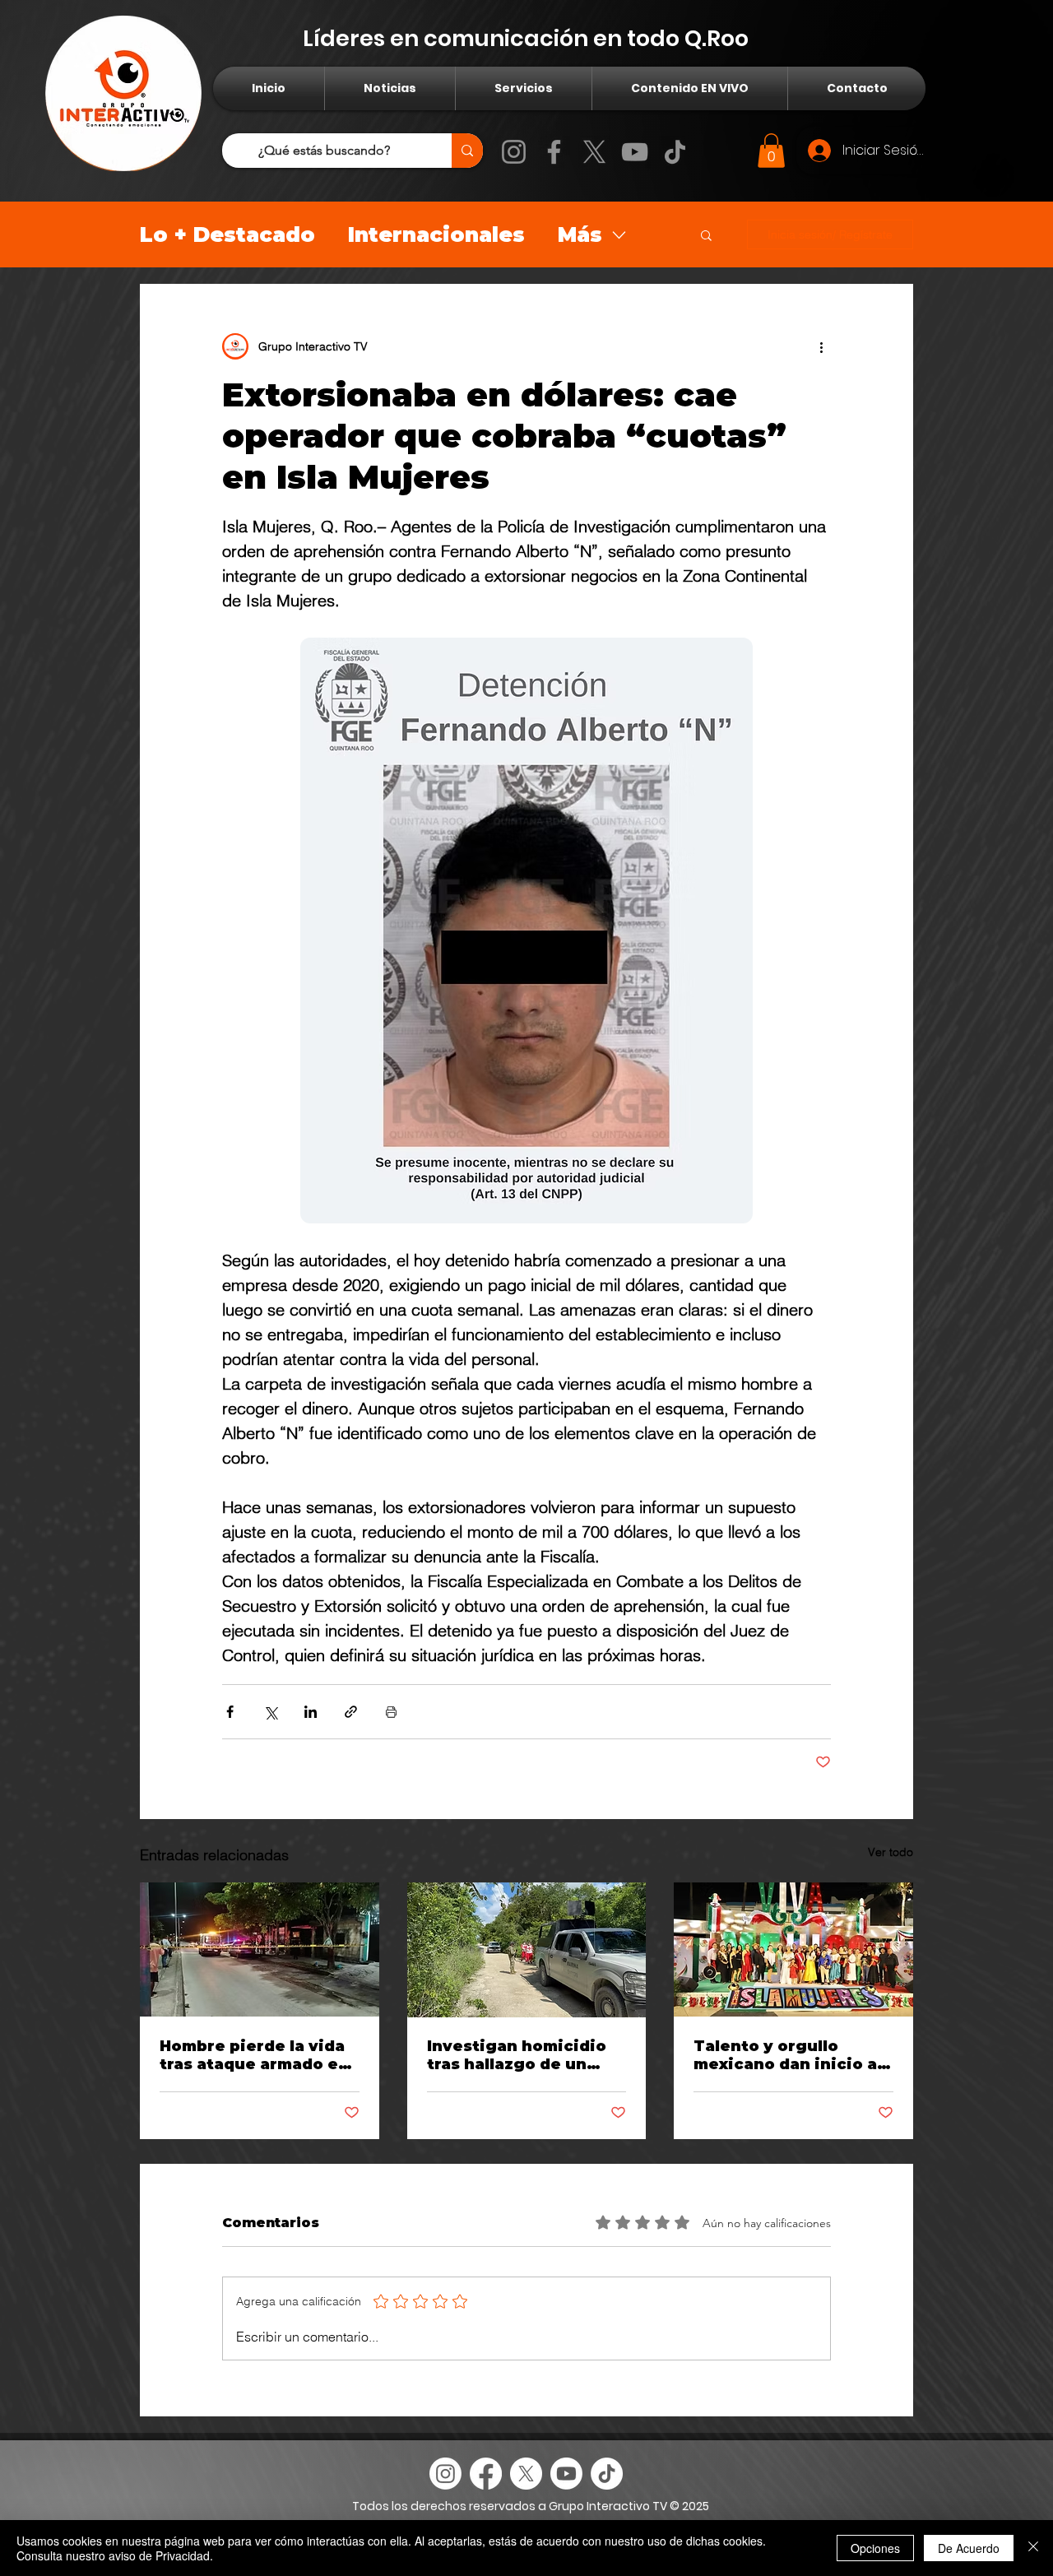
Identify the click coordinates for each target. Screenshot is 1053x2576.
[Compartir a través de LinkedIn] (311, 1712)
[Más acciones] (821, 346)
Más (580, 234)
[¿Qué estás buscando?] (467, 151)
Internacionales (436, 234)
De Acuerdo (969, 2548)
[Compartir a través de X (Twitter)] (270, 1712)
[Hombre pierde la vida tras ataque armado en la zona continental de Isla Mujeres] (260, 1949)
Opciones (875, 2548)
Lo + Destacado (227, 234)
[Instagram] (514, 152)
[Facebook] (554, 152)
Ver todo (891, 1852)
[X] (594, 152)
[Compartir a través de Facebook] (230, 1712)
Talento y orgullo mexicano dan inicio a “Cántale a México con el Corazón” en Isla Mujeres (788, 2055)
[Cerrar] (1033, 2548)
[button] (771, 151)
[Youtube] (566, 2474)
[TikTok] (675, 152)
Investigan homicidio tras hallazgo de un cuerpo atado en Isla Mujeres (517, 2055)
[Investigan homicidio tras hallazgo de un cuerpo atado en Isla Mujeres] (527, 1950)
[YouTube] (635, 152)
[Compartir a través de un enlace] (351, 1712)
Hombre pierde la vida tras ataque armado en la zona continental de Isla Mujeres (254, 2055)
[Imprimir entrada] (391, 1712)
